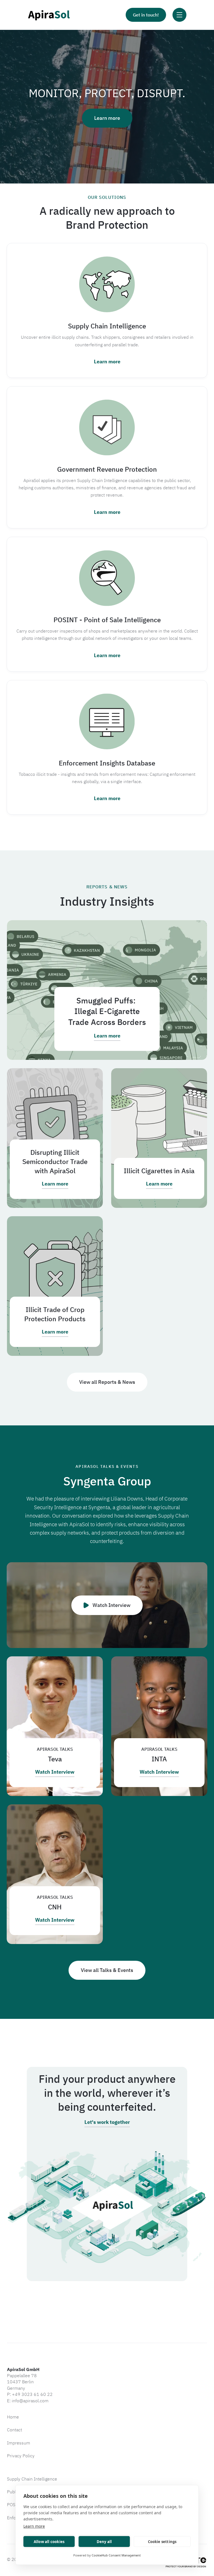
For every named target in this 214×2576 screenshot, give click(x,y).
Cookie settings (162, 2542)
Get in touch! (146, 15)
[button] (179, 15)
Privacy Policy (21, 2456)
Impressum (19, 2443)
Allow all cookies (49, 2542)
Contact (14, 2430)
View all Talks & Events (107, 1970)
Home (13, 2417)
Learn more (34, 2526)
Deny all (104, 2542)
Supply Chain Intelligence (32, 2479)
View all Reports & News (107, 1382)
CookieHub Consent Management (116, 2555)
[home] (49, 15)
